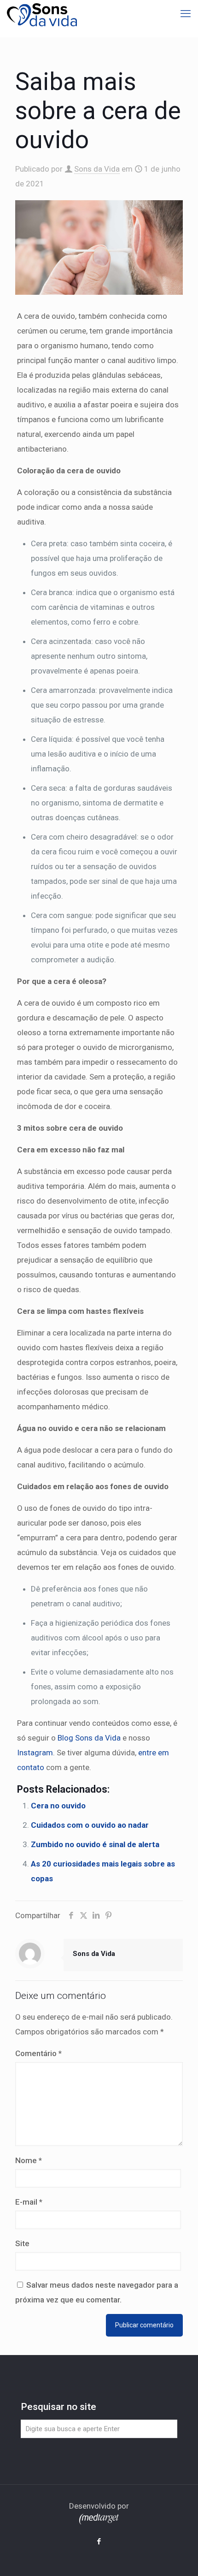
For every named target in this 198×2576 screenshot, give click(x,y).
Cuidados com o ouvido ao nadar (90, 1825)
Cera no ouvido (58, 1806)
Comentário (38, 2053)
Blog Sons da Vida (89, 1738)
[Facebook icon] (99, 2541)
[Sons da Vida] (42, 14)
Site (22, 2243)
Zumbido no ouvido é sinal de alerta (95, 1844)
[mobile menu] (186, 14)
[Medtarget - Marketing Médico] (99, 2522)
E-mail (29, 2202)
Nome (29, 2160)
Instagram (35, 1753)
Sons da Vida (97, 169)
